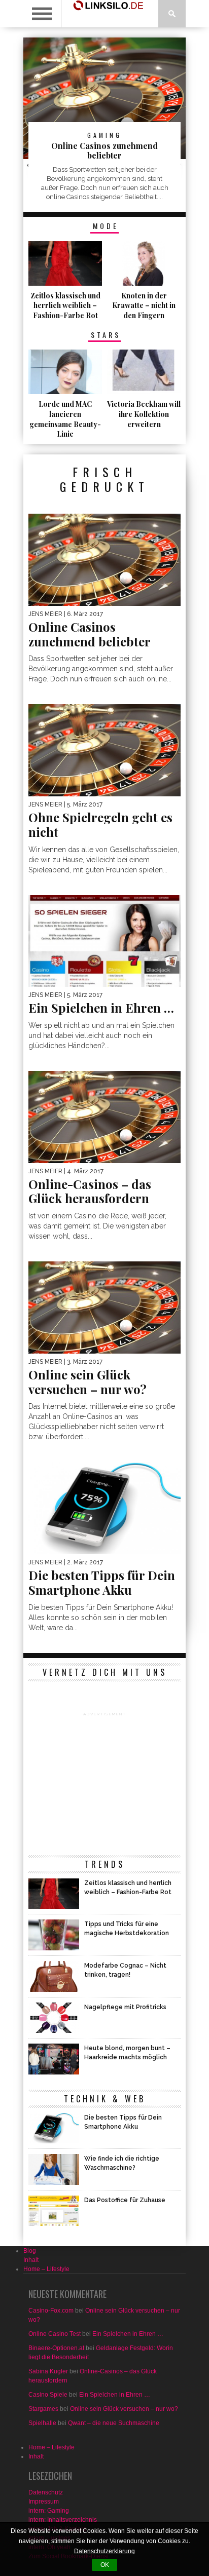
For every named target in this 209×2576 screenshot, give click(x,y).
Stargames (43, 2409)
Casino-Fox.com (51, 2311)
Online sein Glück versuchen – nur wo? (124, 2409)
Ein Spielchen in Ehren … (128, 2334)
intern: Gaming (49, 2511)
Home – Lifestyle (46, 2269)
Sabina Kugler (48, 2371)
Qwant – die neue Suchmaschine (114, 2423)
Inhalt (31, 2260)
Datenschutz (46, 2492)
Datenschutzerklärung (104, 2551)
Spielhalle (42, 2423)
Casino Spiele (48, 2395)
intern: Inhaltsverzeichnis (63, 2520)
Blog (30, 2251)
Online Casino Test (55, 2334)
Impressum (44, 2502)
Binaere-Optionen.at (56, 2348)
